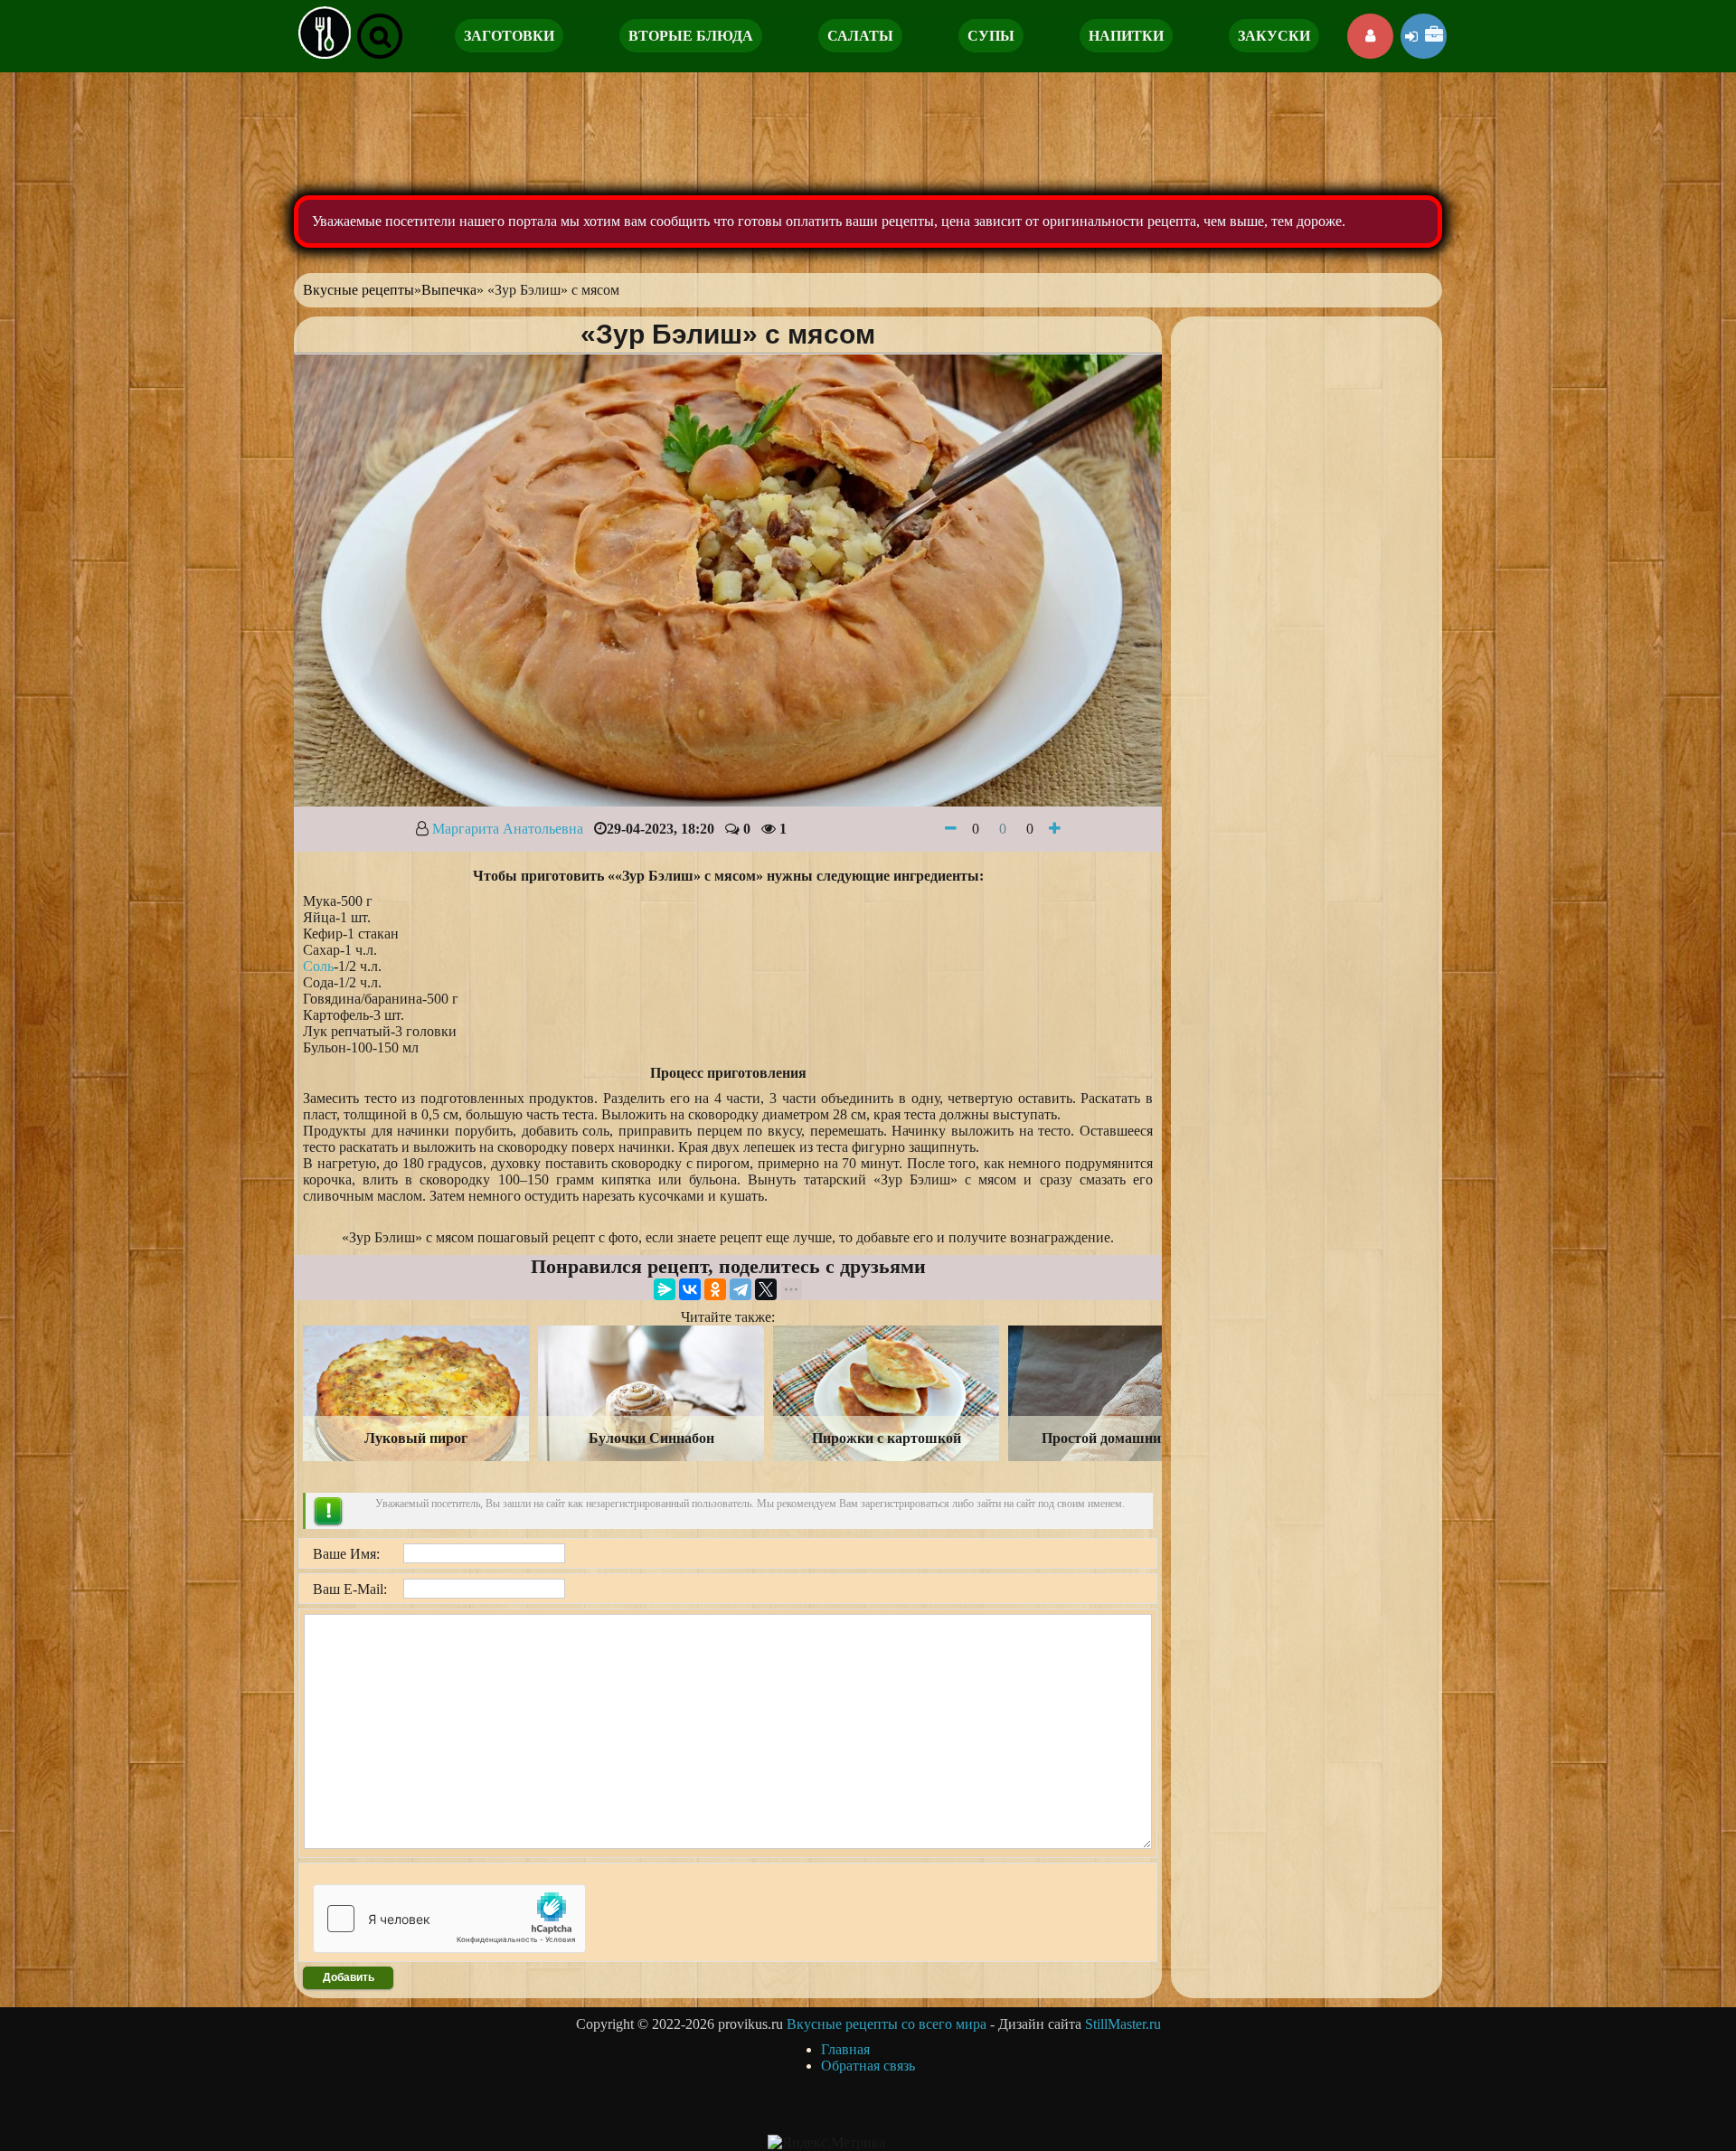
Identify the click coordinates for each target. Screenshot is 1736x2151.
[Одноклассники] (715, 1289)
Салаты (860, 36)
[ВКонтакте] (690, 1289)
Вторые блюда (691, 36)
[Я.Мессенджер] (665, 1289)
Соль (318, 966)
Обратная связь (868, 2066)
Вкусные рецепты (359, 290)
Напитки (1126, 36)
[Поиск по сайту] (380, 36)
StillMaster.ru (1123, 2024)
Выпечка (449, 290)
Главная (845, 2049)
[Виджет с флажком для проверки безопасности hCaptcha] (449, 1919)
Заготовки (509, 36)
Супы (991, 36)
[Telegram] (741, 1289)
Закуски (1274, 36)
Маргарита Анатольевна (508, 829)
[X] (766, 1289)
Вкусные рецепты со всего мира (887, 2024)
